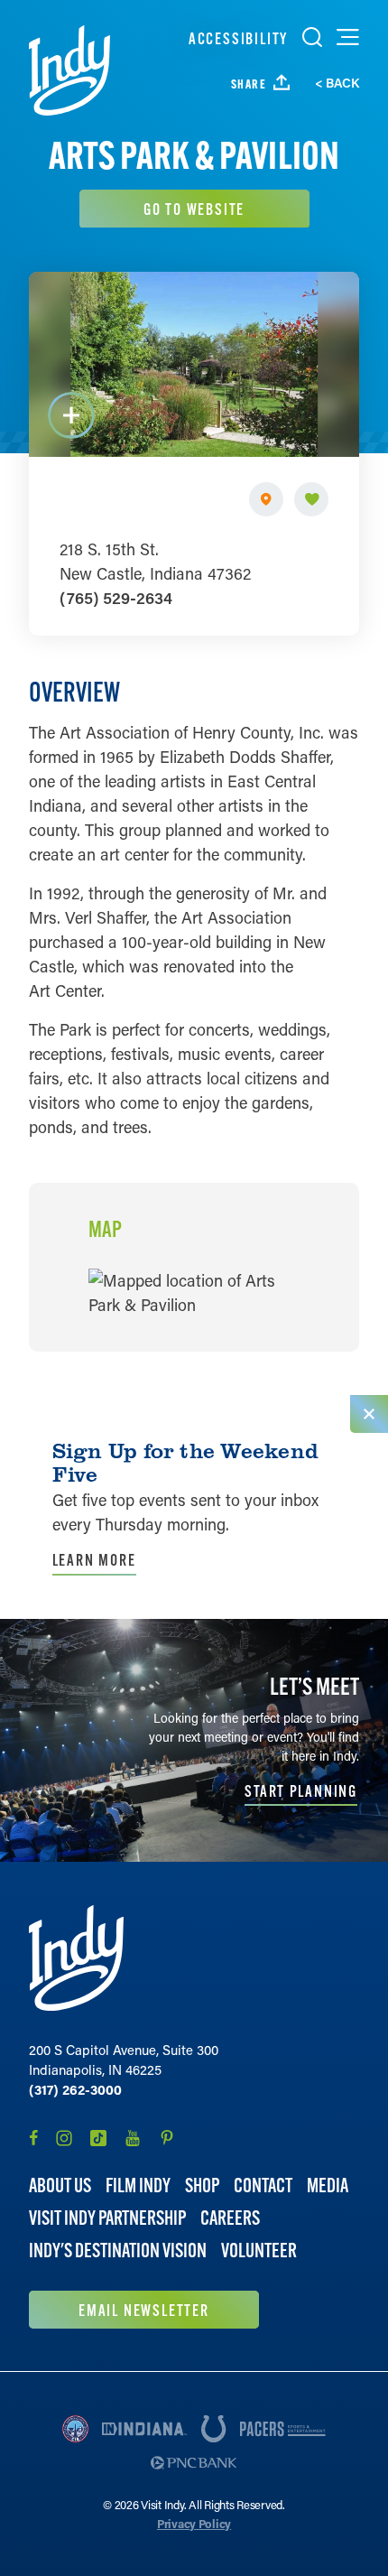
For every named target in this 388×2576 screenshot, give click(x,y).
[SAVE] (311, 499)
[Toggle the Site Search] (312, 37)
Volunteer (259, 2251)
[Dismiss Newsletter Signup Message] (369, 1414)
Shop (202, 2185)
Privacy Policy (194, 2523)
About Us (60, 2185)
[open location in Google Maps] (194, 1290)
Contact (263, 2185)
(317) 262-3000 (75, 2089)
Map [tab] (105, 1230)
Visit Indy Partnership (107, 2218)
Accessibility (238, 38)
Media (328, 2185)
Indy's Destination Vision (118, 2251)
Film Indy (138, 2185)
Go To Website (194, 209)
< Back (337, 83)
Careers (230, 2218)
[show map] (266, 499)
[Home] (69, 70)
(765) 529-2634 (116, 598)
